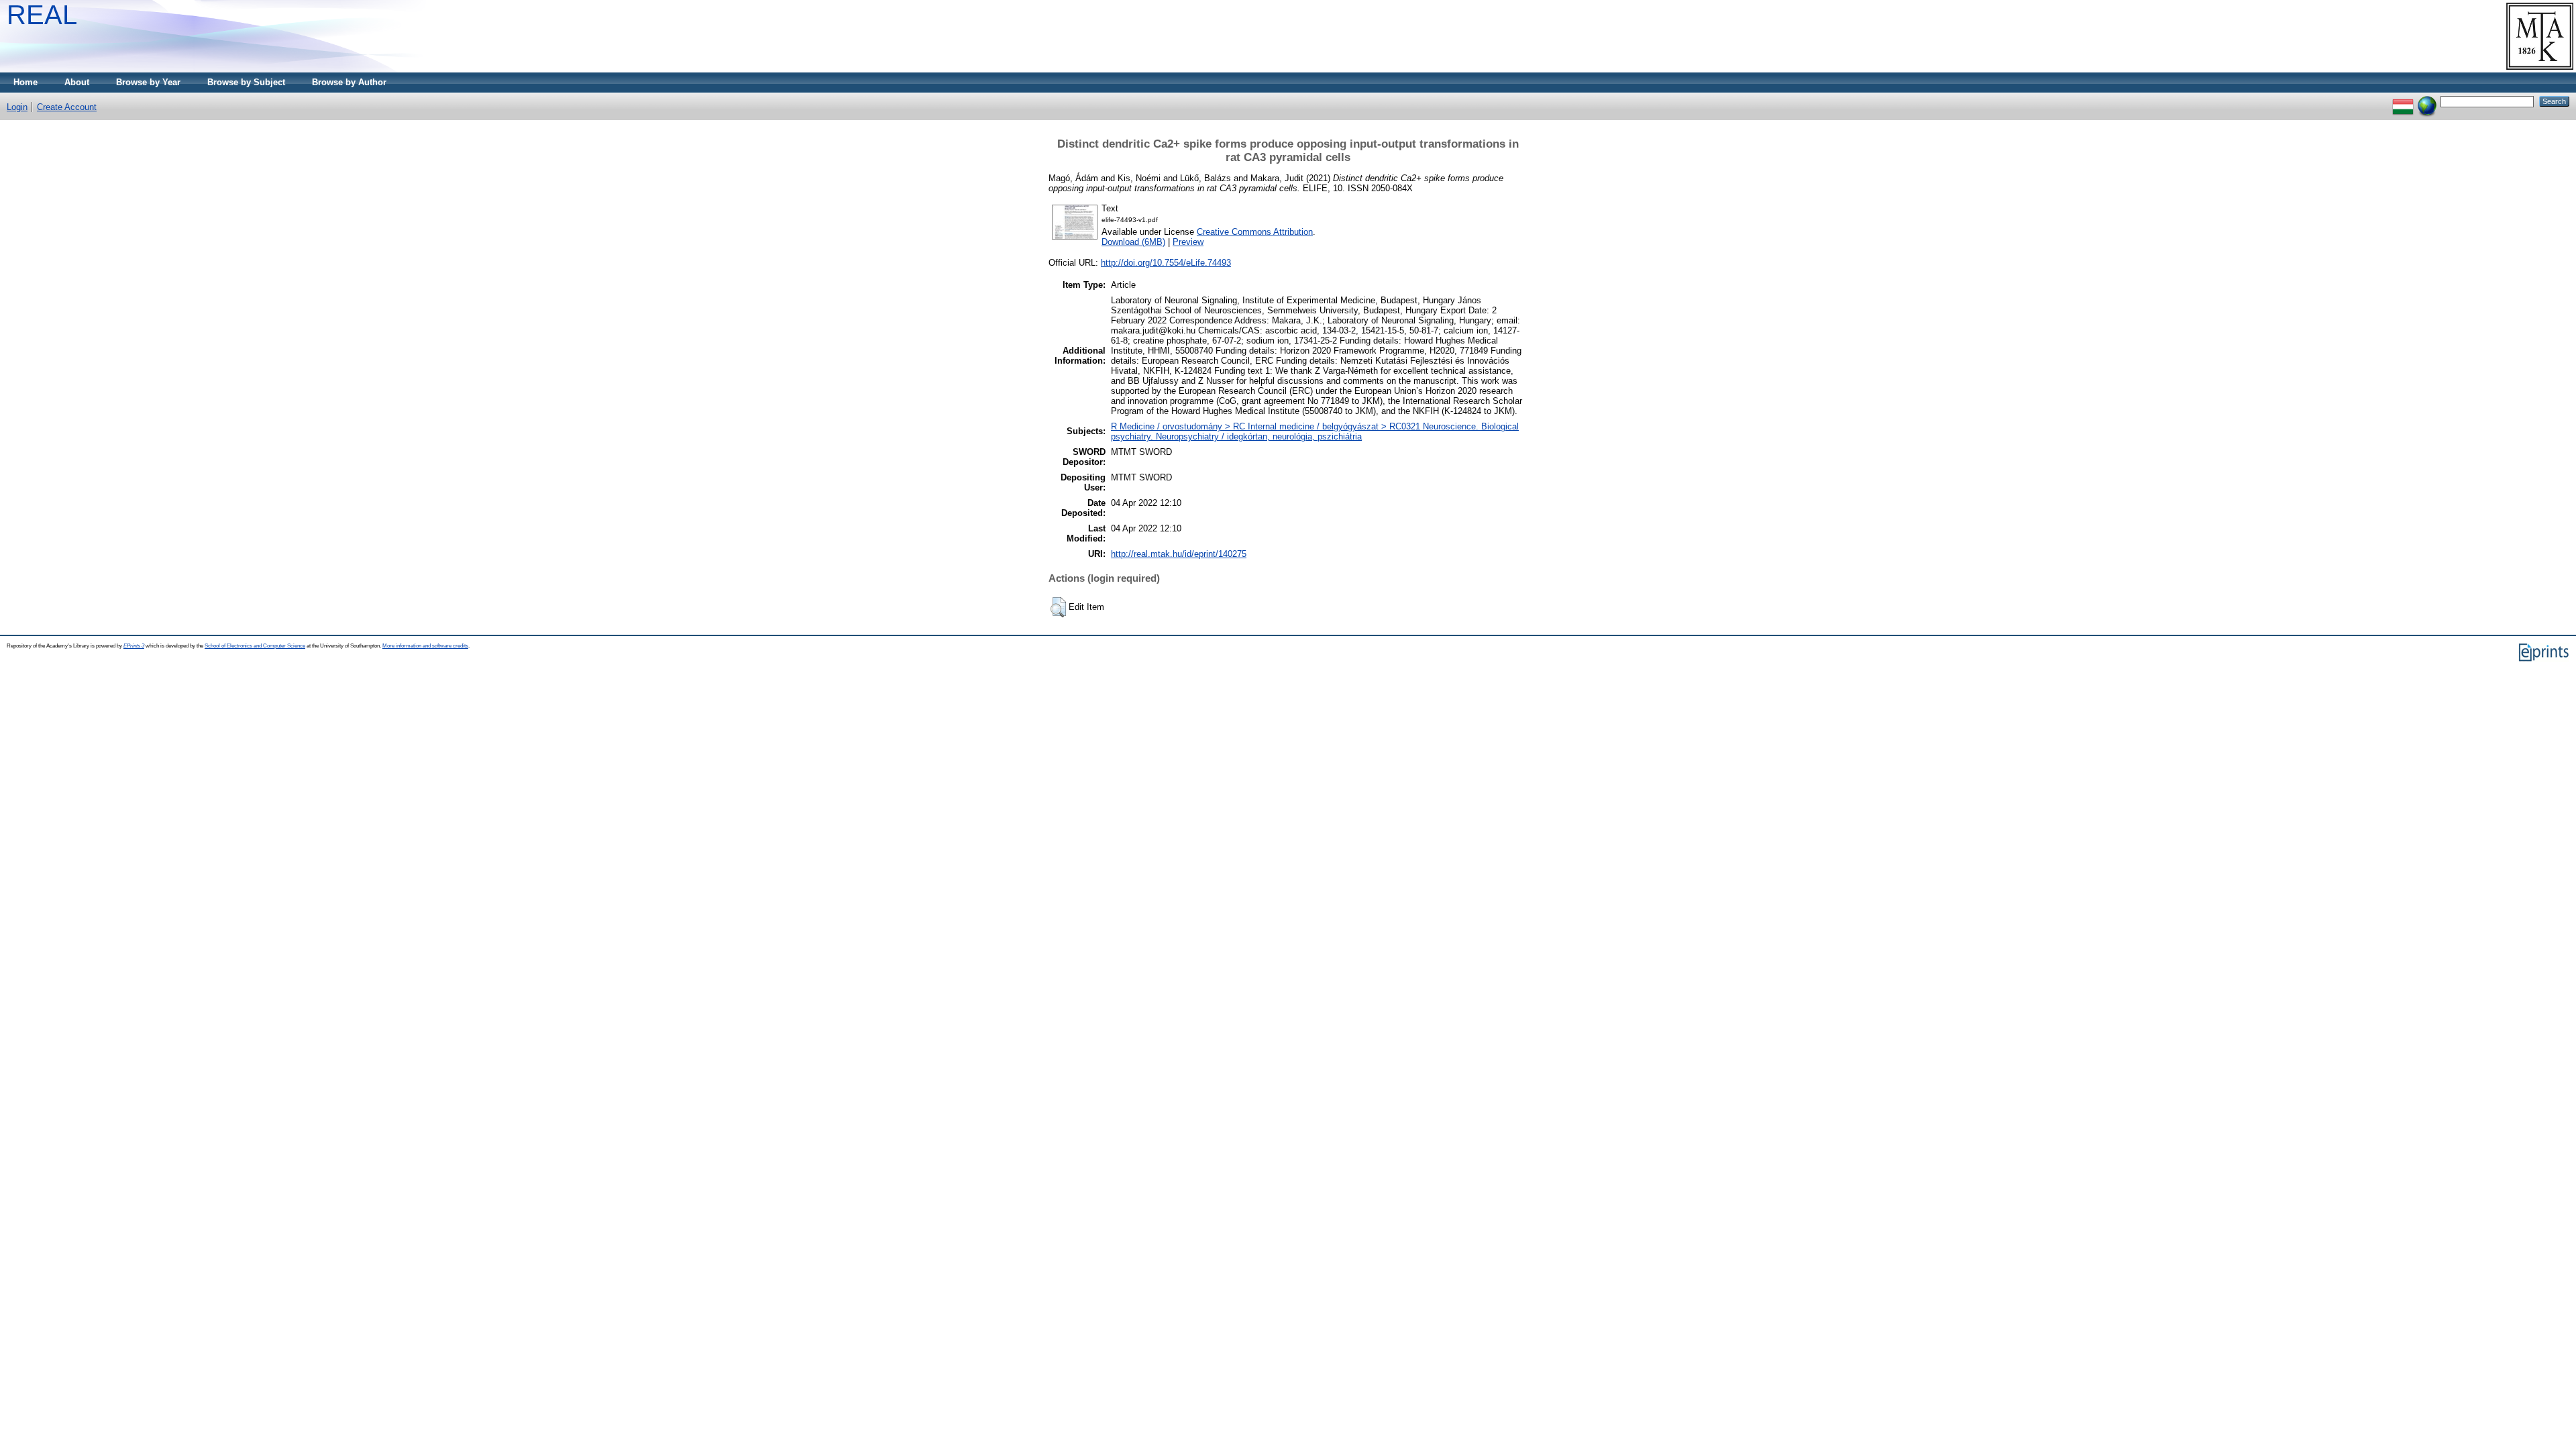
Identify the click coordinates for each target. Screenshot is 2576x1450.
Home (25, 82)
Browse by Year (148, 82)
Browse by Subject (246, 82)
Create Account (67, 107)
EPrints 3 (134, 646)
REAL (42, 15)
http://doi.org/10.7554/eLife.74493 (1166, 263)
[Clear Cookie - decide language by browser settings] (2427, 101)
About (77, 82)
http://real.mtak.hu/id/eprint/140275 (1179, 554)
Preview (1188, 242)
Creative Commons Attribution (1255, 232)
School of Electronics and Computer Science (255, 646)
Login (17, 107)
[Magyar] (2403, 101)
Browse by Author (349, 82)
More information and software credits (425, 646)
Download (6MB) (1133, 242)
